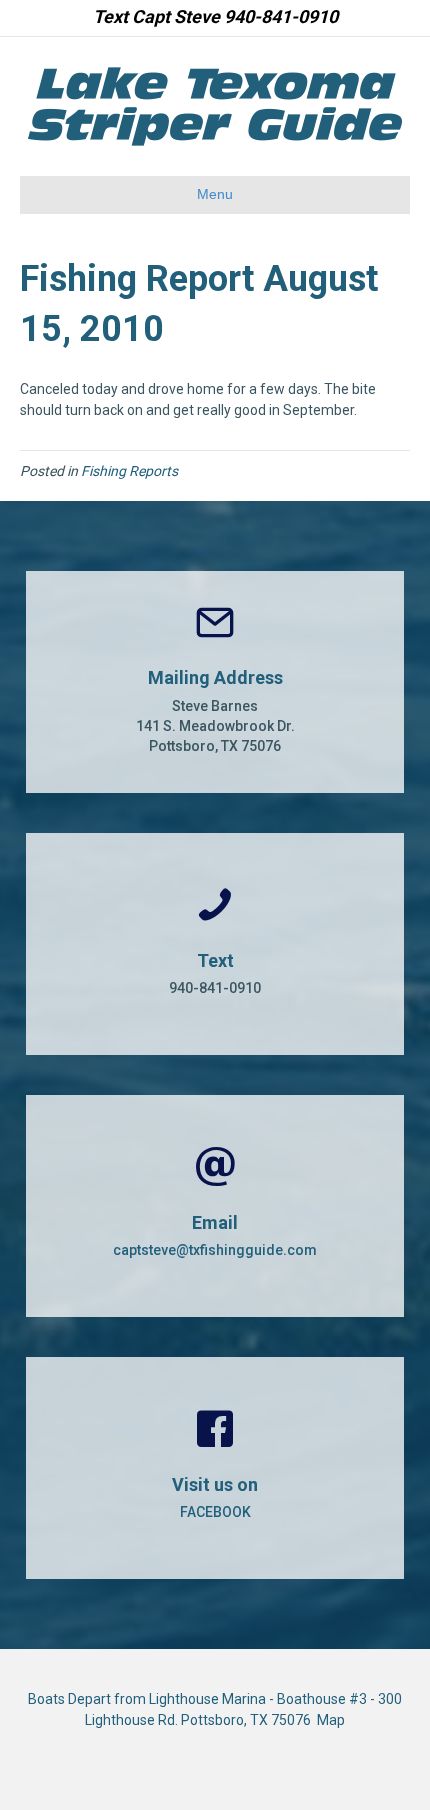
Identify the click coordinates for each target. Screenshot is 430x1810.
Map (331, 1720)
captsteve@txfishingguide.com (215, 1250)
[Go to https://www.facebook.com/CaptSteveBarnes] (215, 1468)
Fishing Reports (129, 471)
